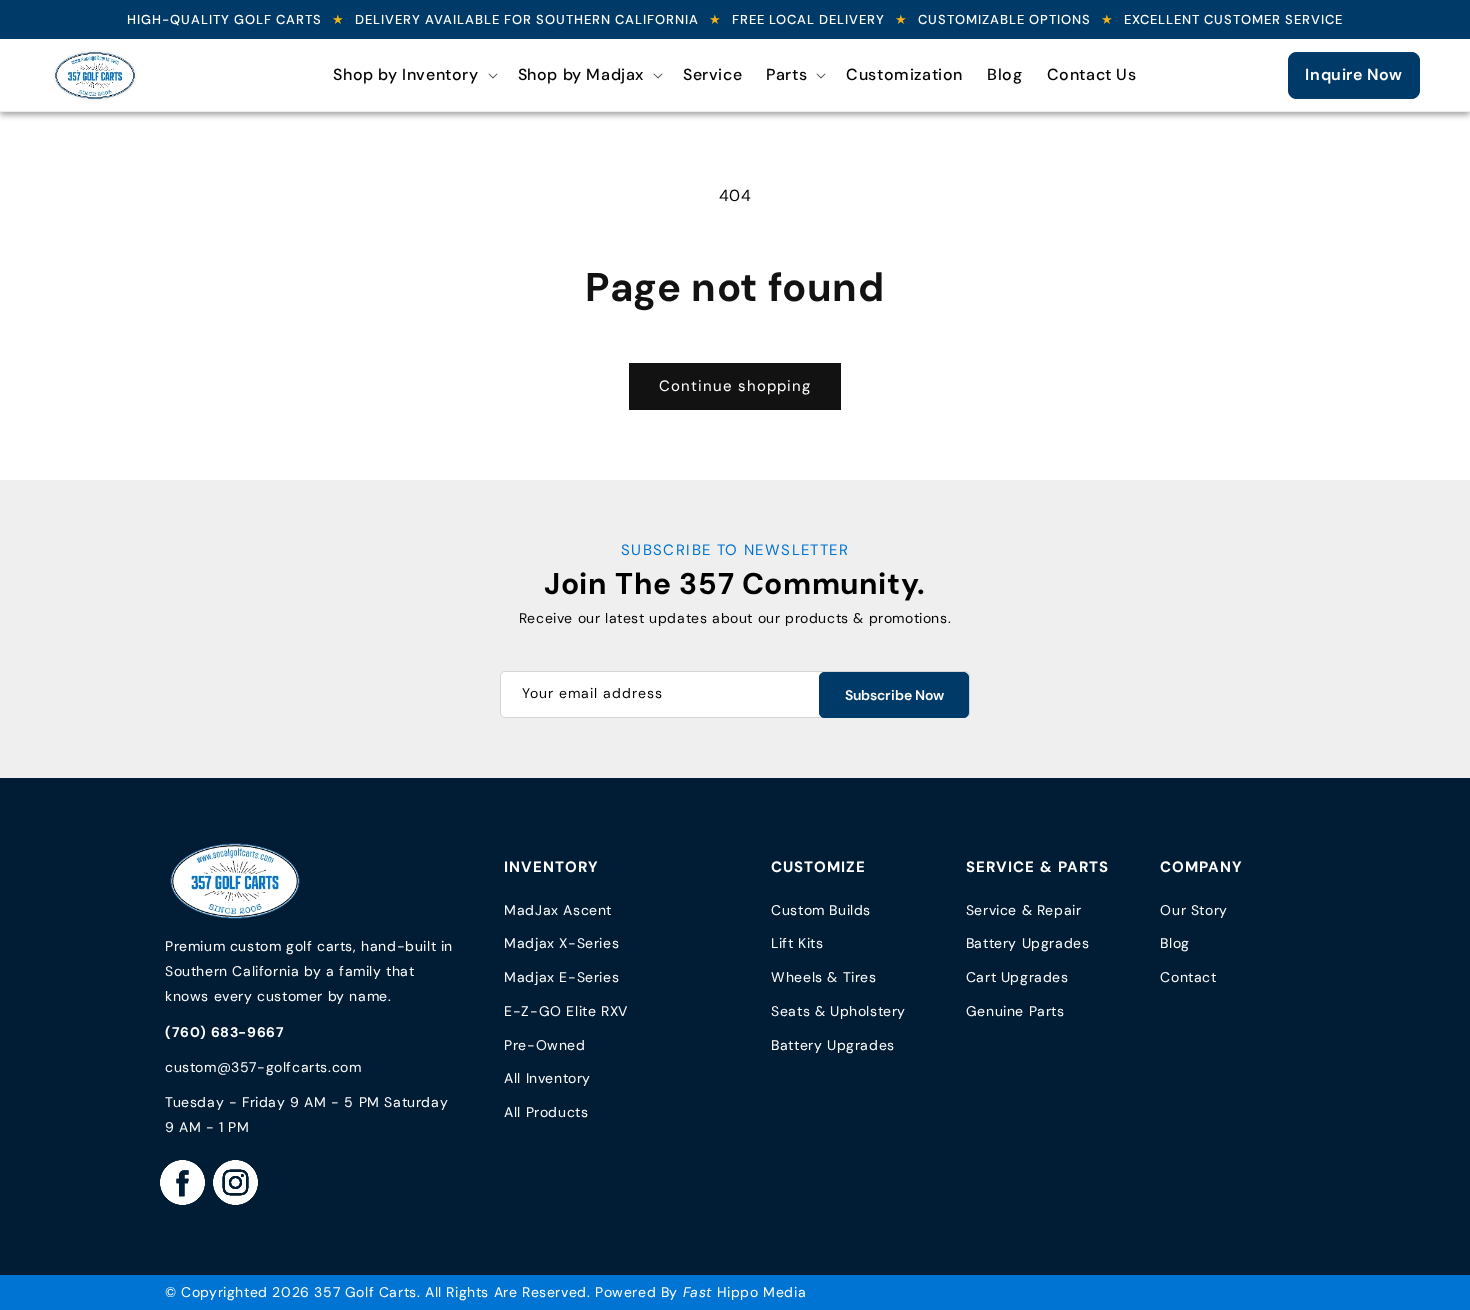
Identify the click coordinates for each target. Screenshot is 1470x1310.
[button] (413, 75)
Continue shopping (735, 386)
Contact (1188, 977)
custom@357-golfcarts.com (263, 1067)
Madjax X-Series (561, 943)
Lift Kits (797, 943)
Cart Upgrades (1017, 977)
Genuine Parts (1015, 1011)
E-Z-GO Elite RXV (566, 1011)
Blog (1174, 943)
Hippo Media (745, 1292)
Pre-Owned (544, 1045)
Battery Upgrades (833, 1045)
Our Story (1193, 910)
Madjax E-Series (561, 977)
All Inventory (547, 1078)
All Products (546, 1112)
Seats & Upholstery (838, 1011)
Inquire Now (1354, 74)
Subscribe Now (894, 695)
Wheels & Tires (823, 977)
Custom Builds (821, 910)
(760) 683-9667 (224, 1032)
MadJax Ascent (558, 910)
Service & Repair (1024, 910)
